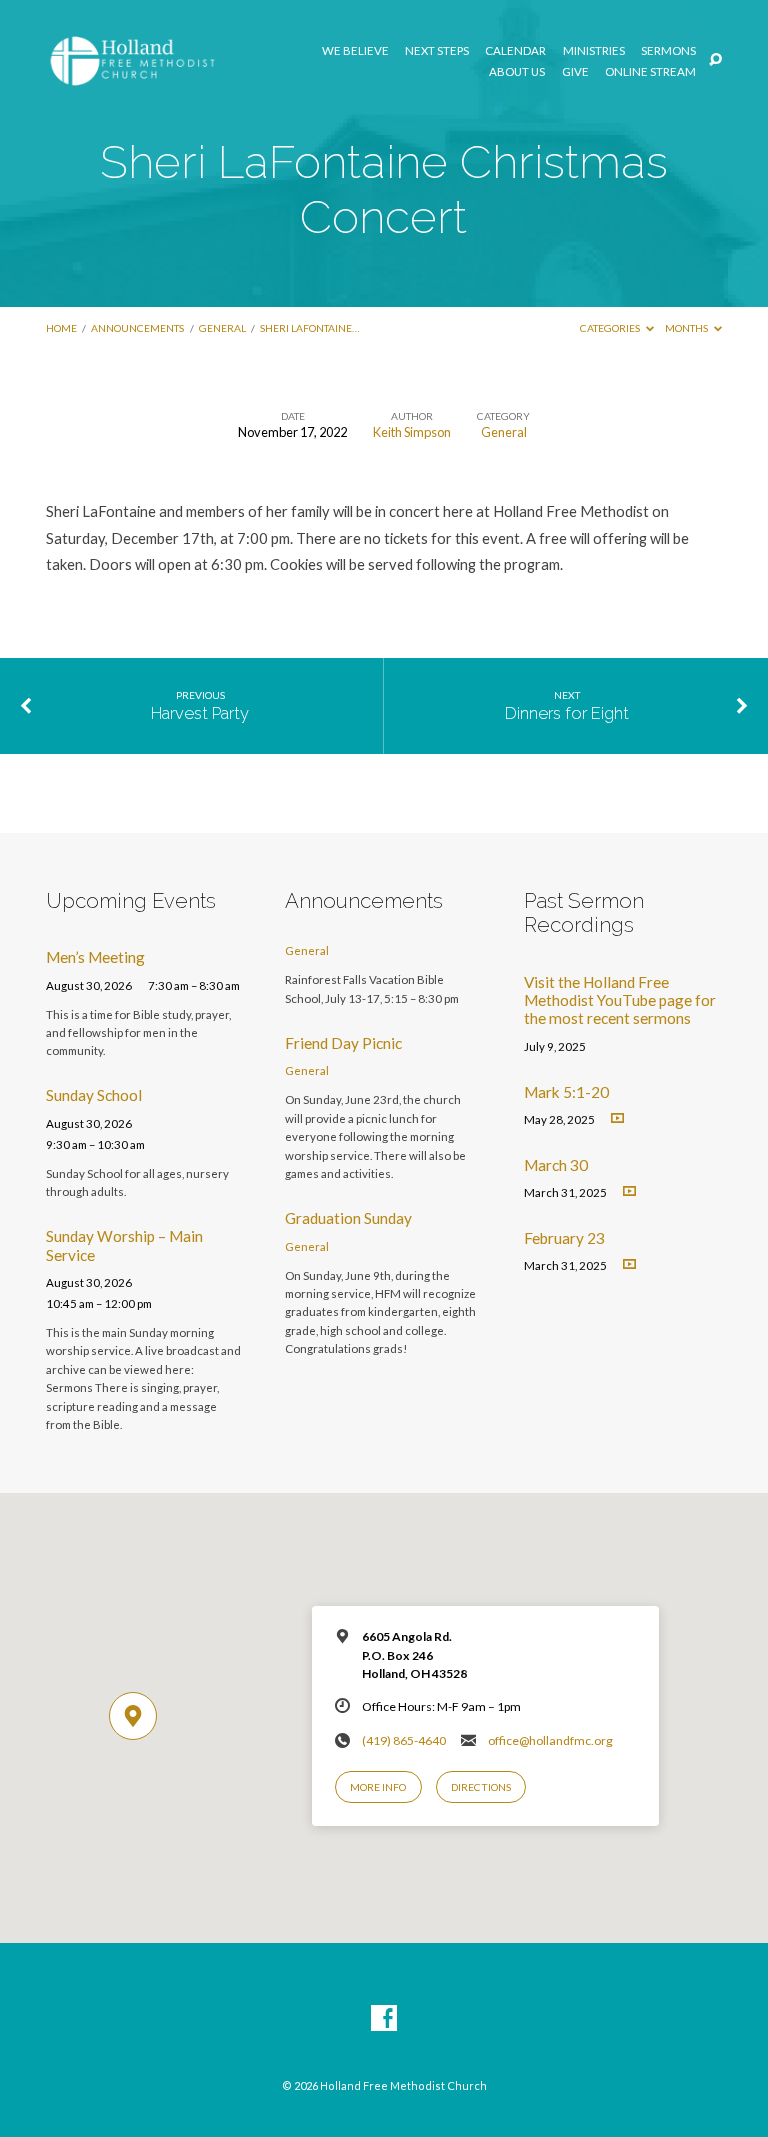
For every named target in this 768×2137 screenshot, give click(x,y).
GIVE (575, 72)
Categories (611, 328)
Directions (481, 1787)
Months (687, 328)
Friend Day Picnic (343, 1043)
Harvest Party (200, 713)
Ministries (594, 51)
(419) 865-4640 (404, 1740)
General (222, 328)
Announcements (137, 328)
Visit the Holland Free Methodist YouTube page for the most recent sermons (620, 1000)
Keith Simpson (412, 432)
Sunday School (94, 1095)
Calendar (515, 51)
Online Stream (650, 72)
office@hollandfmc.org (550, 1740)
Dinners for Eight (567, 713)
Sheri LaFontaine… (309, 328)
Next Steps (437, 51)
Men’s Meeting (95, 957)
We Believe (355, 51)
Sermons (668, 51)
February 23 (564, 1238)
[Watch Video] (617, 1118)
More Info (378, 1787)
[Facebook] (384, 2019)
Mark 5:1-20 (566, 1092)
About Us (517, 72)
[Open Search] (715, 60)
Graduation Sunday (348, 1218)
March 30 (556, 1165)
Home (61, 328)
